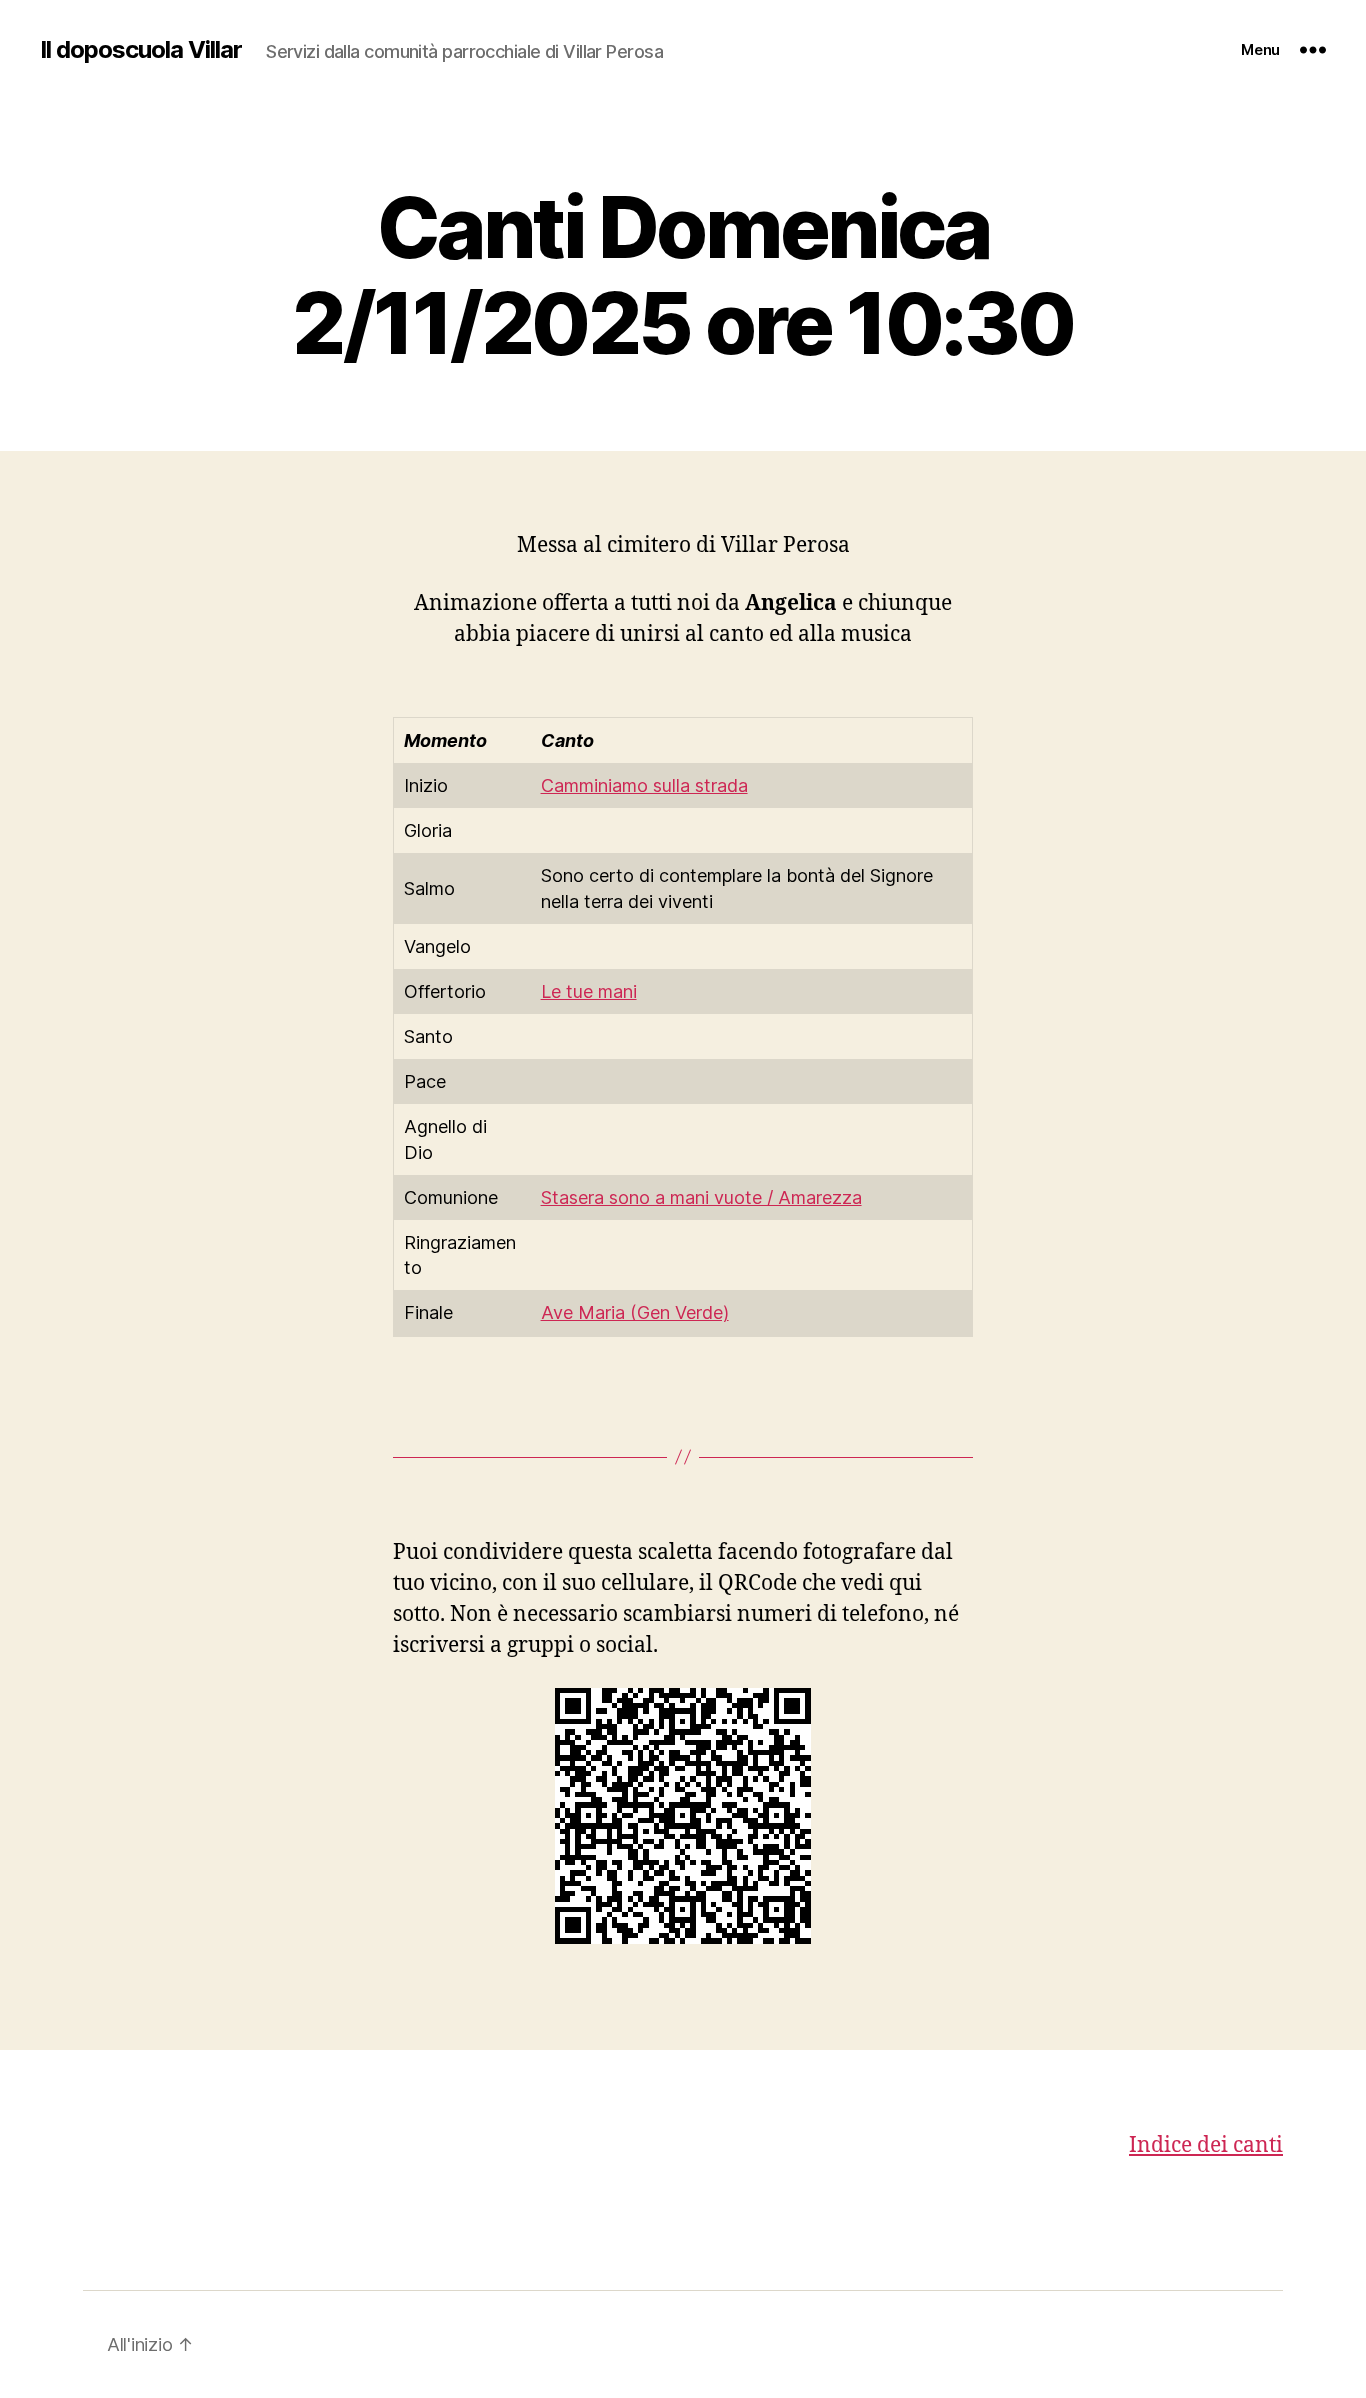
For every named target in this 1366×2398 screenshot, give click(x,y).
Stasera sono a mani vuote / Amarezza (701, 1197)
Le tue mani (589, 991)
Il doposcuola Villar (141, 50)
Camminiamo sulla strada (644, 785)
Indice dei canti (1206, 2145)
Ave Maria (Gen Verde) (635, 1312)
